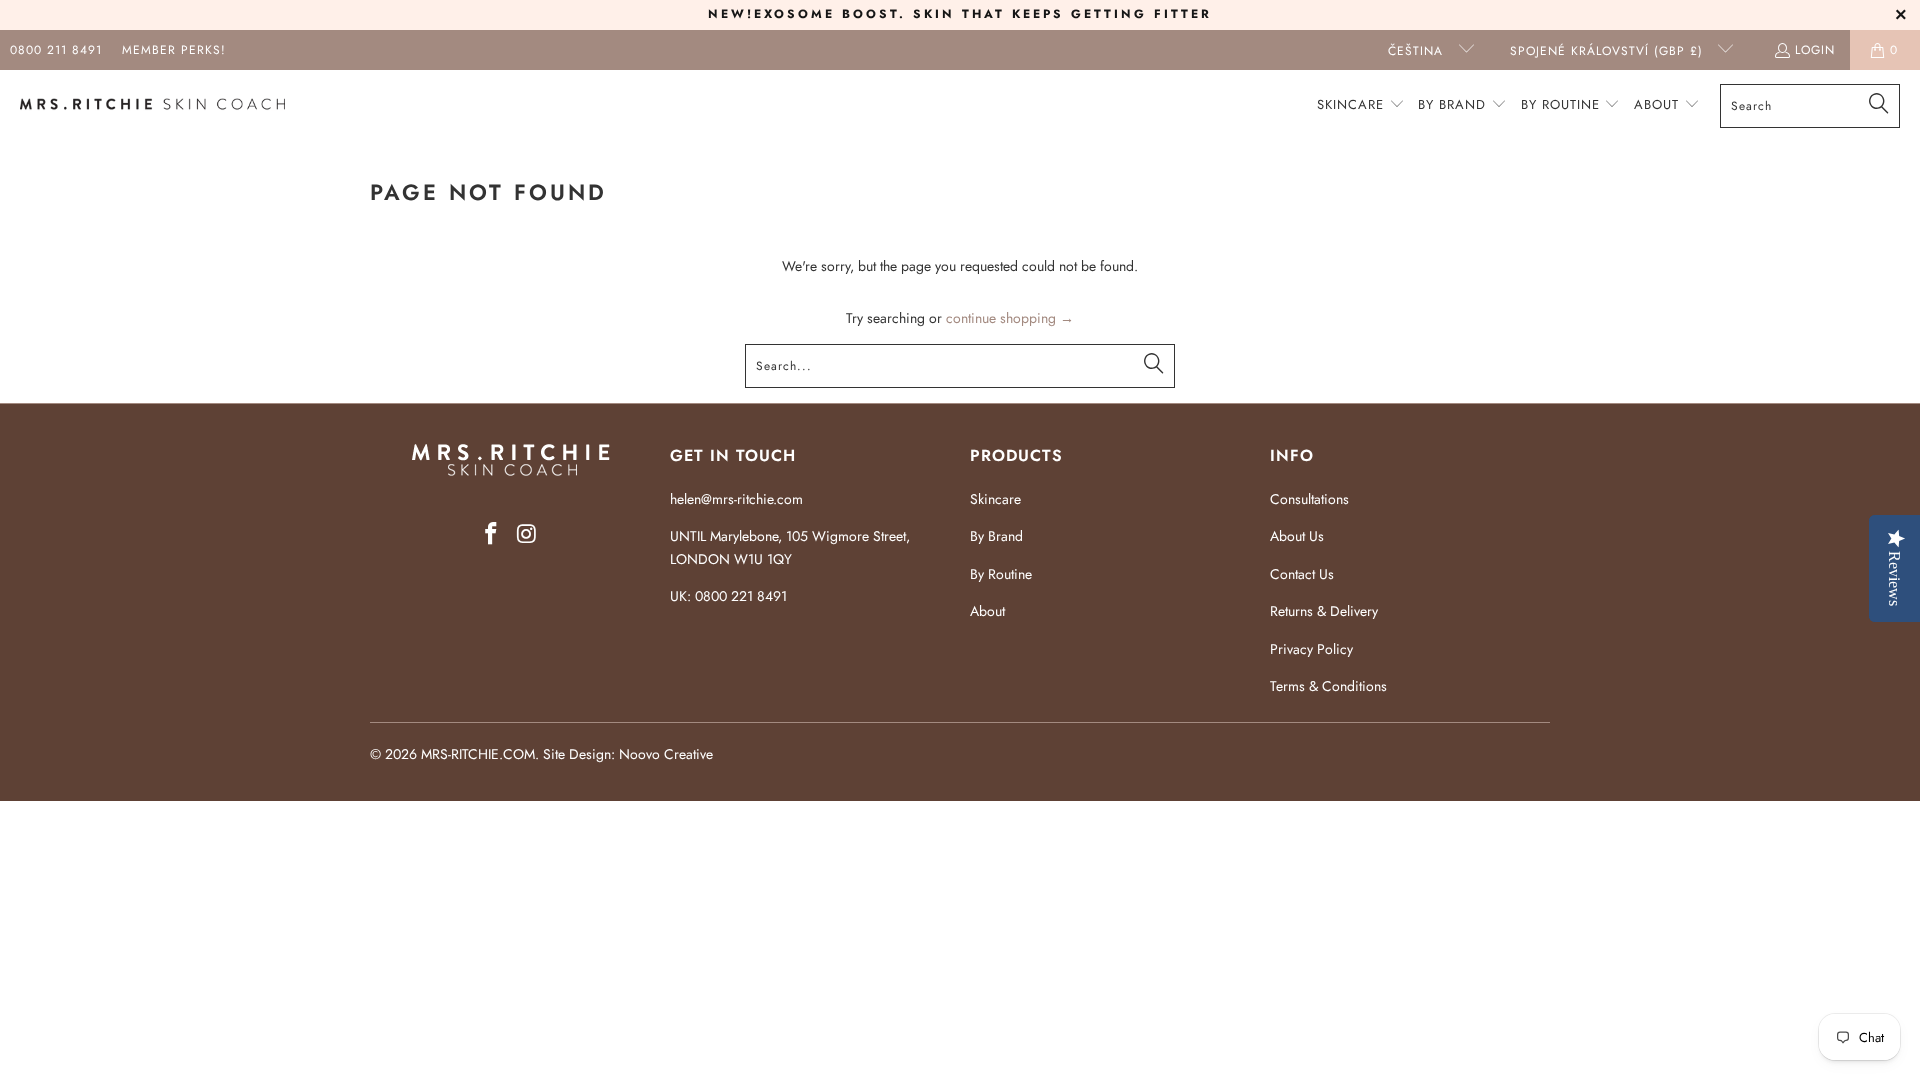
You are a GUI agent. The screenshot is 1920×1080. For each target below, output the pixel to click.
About (987, 611)
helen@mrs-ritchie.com (736, 499)
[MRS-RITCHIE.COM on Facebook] (491, 534)
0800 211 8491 (56, 50)
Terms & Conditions (1328, 686)
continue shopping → (1010, 318)
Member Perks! (174, 50)
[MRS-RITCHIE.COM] (152, 106)
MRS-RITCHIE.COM (478, 754)
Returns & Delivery (1324, 611)
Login (1815, 50)
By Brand (996, 536)
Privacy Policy (1311, 649)
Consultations (1309, 499)
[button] (1361, 105)
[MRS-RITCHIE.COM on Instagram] (527, 534)
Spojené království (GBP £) (1609, 51)
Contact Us (1302, 574)
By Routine (1001, 574)
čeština (1418, 51)
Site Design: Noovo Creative (628, 754)
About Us (1297, 536)
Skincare (995, 499)
